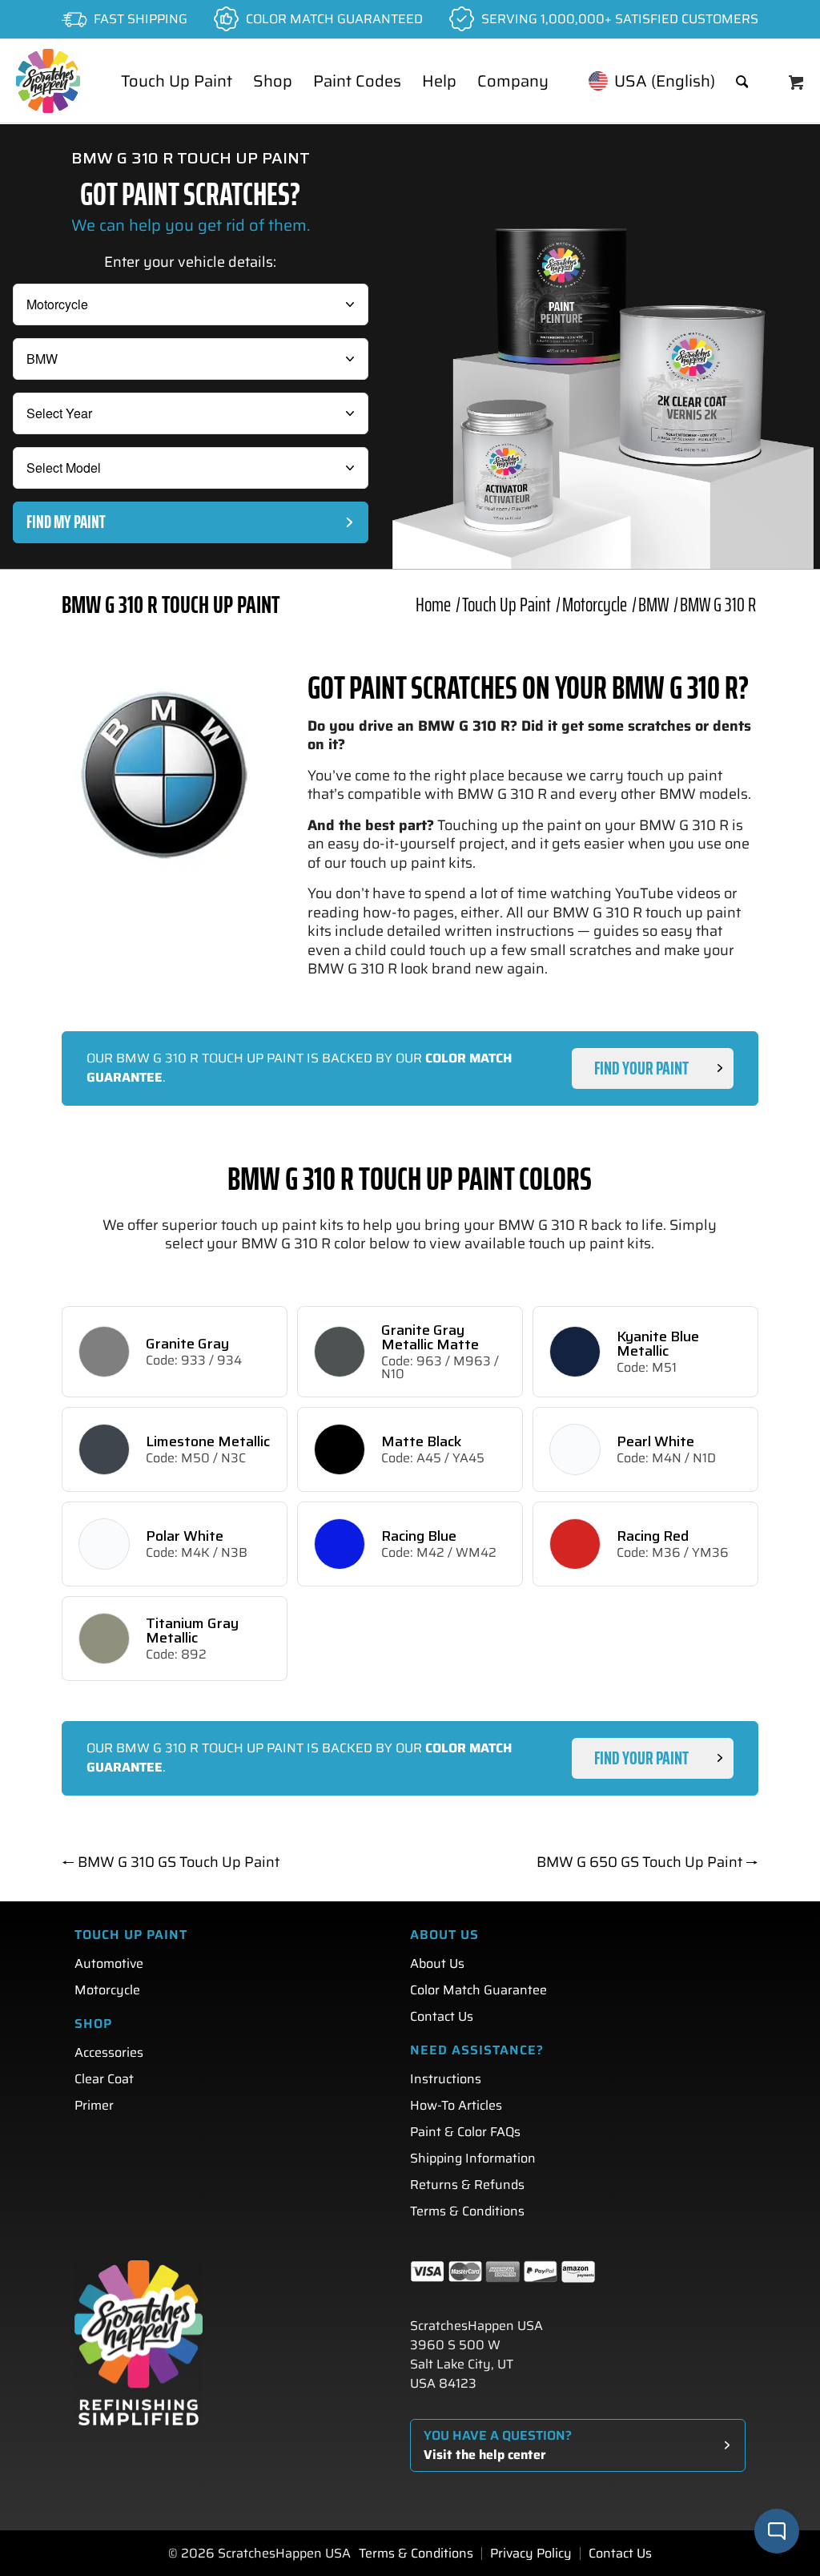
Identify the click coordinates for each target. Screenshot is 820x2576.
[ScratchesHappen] (48, 81)
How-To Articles (456, 2105)
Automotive (109, 1963)
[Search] (742, 81)
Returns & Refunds (467, 2185)
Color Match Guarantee (478, 1990)
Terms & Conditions (467, 2211)
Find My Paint (66, 522)
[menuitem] (177, 81)
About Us (437, 1963)
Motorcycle (107, 1990)
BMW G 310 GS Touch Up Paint (171, 1862)
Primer (94, 2105)
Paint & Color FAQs (465, 2132)
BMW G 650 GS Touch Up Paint (647, 1862)
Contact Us (442, 2016)
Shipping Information (473, 2158)
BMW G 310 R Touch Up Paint (171, 605)
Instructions (446, 2079)
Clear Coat (104, 2079)
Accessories (109, 2052)
